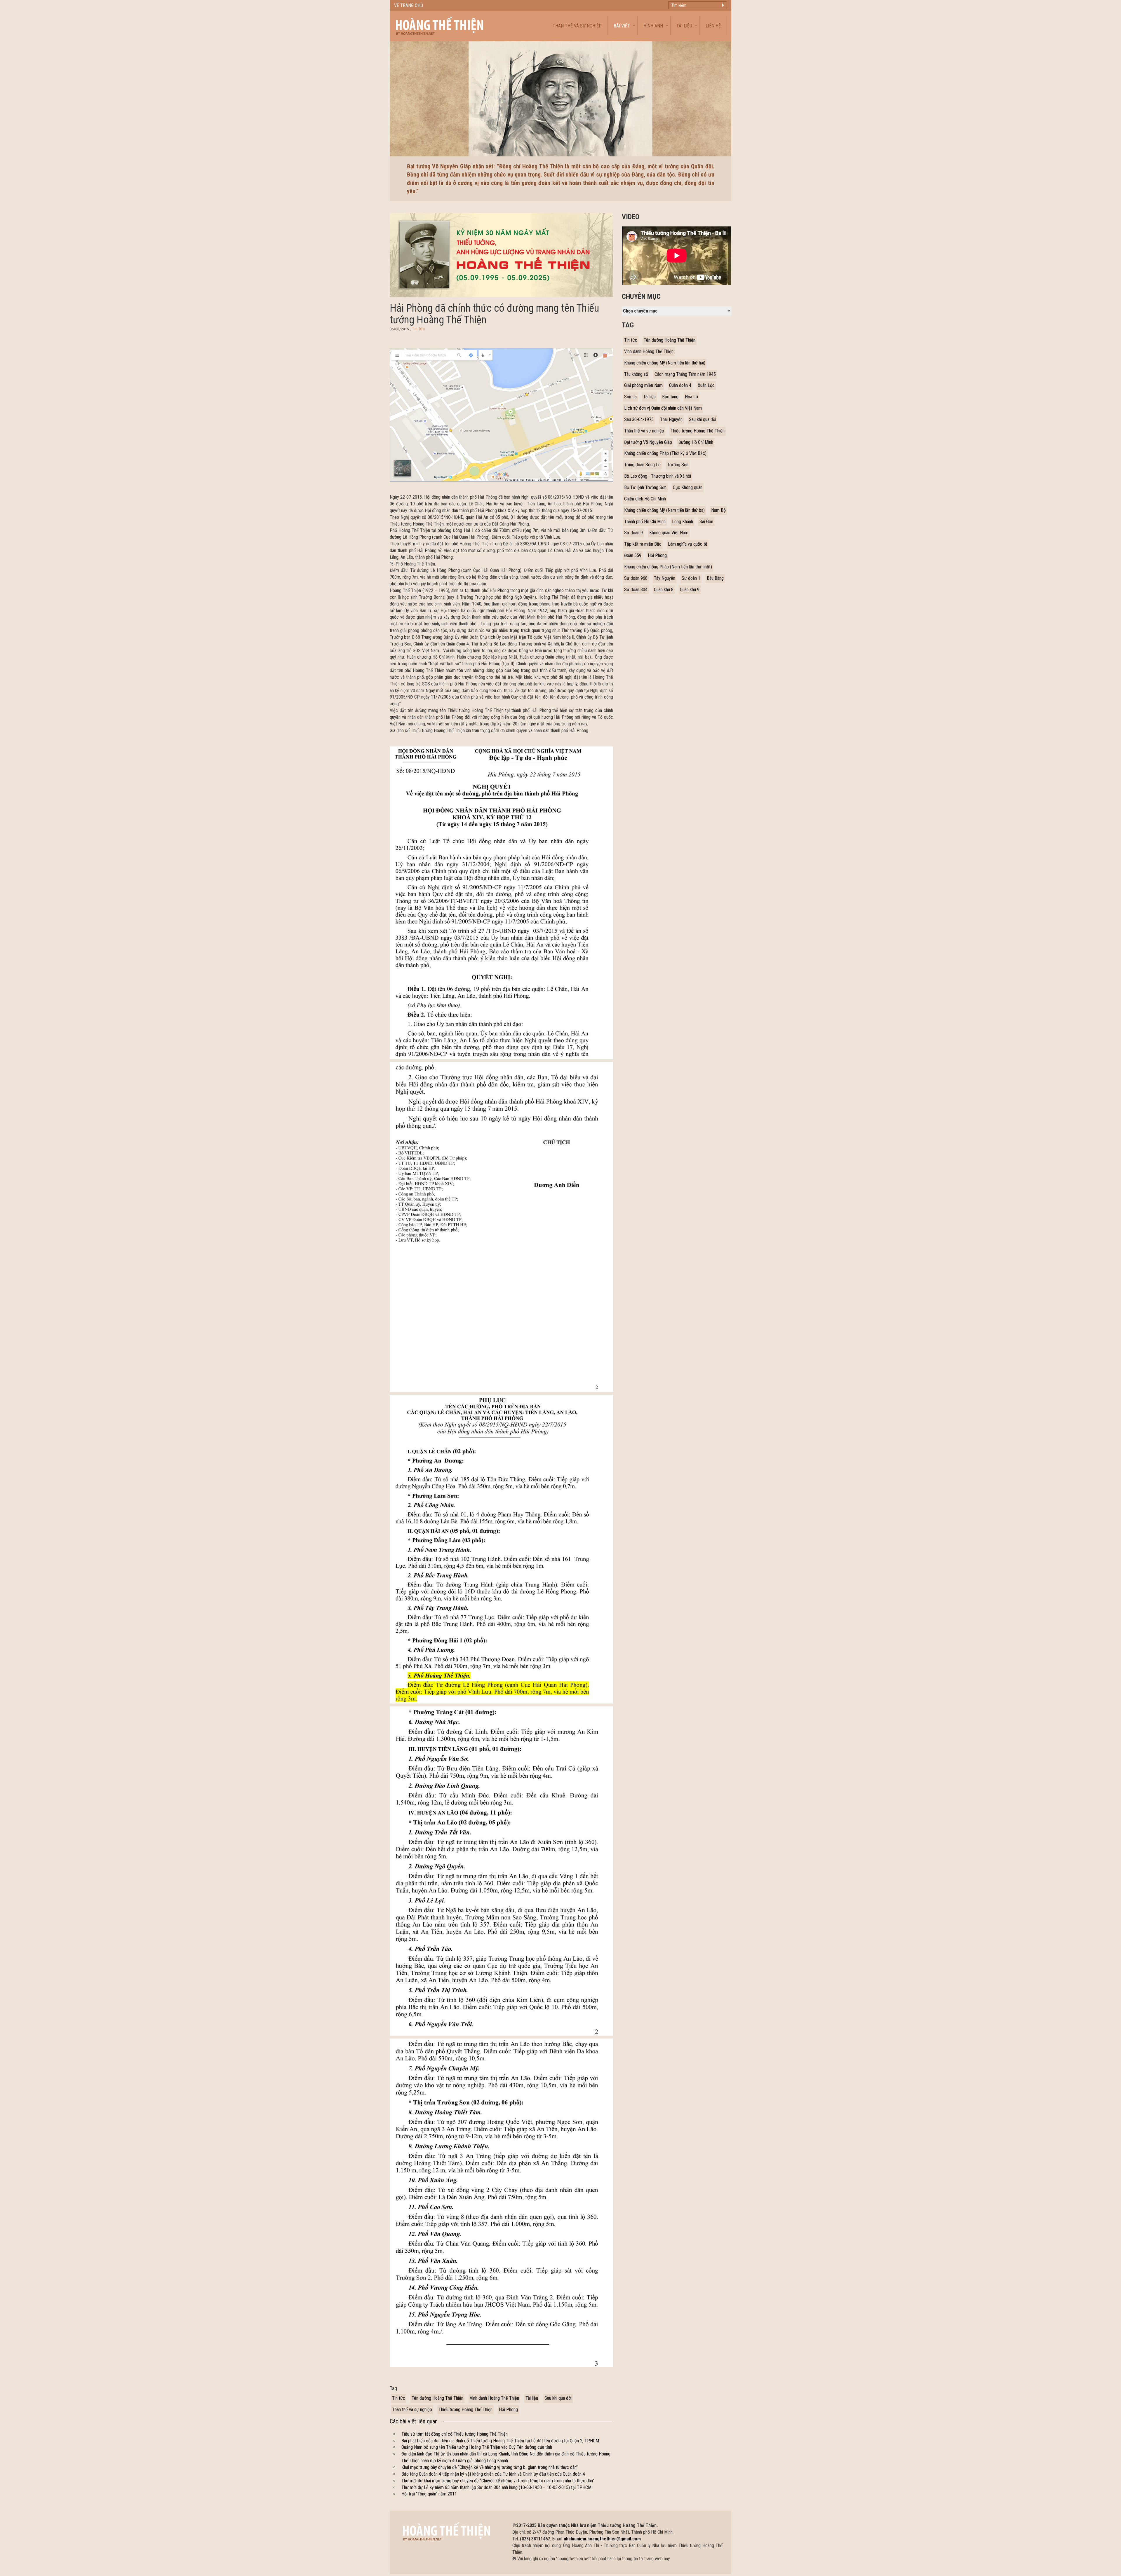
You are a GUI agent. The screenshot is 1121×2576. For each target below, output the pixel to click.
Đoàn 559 (633, 555)
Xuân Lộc (706, 385)
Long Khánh (683, 522)
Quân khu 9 (690, 590)
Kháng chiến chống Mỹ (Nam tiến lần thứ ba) (664, 510)
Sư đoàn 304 (636, 590)
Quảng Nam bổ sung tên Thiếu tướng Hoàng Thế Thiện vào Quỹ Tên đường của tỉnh (477, 2447)
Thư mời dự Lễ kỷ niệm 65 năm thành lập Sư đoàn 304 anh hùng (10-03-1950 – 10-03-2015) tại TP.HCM (496, 2487)
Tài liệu (684, 26)
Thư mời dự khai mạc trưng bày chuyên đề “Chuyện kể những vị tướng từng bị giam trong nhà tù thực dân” (498, 2481)
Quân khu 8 (664, 590)
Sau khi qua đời (558, 2398)
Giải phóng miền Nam (643, 385)
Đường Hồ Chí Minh (696, 442)
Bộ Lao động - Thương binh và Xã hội (658, 476)
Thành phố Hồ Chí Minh (645, 522)
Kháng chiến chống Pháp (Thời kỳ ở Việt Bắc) (665, 453)
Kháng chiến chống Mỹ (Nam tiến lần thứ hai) (665, 363)
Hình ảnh (653, 26)
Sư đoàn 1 (691, 578)
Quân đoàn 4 (680, 385)
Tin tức (418, 329)
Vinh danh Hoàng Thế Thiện (494, 2398)
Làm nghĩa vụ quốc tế (688, 544)
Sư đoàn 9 (633, 533)
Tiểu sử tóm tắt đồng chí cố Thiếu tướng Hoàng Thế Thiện (455, 2434)
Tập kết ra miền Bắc (643, 544)
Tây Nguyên (665, 578)
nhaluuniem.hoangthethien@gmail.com (602, 2539)
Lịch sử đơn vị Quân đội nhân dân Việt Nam (663, 408)
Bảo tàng (670, 397)
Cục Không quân (688, 487)
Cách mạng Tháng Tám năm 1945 (685, 374)
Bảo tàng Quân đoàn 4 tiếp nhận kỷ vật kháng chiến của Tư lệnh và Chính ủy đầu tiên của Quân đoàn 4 (493, 2474)
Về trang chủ (409, 5)
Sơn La (630, 397)
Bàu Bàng (715, 578)
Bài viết (622, 26)
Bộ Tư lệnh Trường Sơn (645, 487)
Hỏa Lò (691, 397)
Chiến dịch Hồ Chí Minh (645, 499)
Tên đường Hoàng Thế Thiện (437, 2398)
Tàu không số (636, 374)
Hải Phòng (508, 2410)
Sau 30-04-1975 (639, 419)
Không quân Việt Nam (669, 533)
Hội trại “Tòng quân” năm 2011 (429, 2494)
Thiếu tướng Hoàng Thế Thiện (465, 2410)
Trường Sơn (678, 465)
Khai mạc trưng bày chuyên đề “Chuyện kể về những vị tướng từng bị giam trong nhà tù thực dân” (490, 2467)
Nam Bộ (718, 510)
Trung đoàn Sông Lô (642, 465)
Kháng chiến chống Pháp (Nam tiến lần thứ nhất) (668, 567)
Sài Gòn (706, 522)
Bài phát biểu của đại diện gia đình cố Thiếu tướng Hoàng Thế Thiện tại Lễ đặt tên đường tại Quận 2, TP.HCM (500, 2441)
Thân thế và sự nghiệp (577, 26)
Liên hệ (713, 26)
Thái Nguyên (671, 419)
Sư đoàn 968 (636, 578)
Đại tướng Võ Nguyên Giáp (648, 442)
